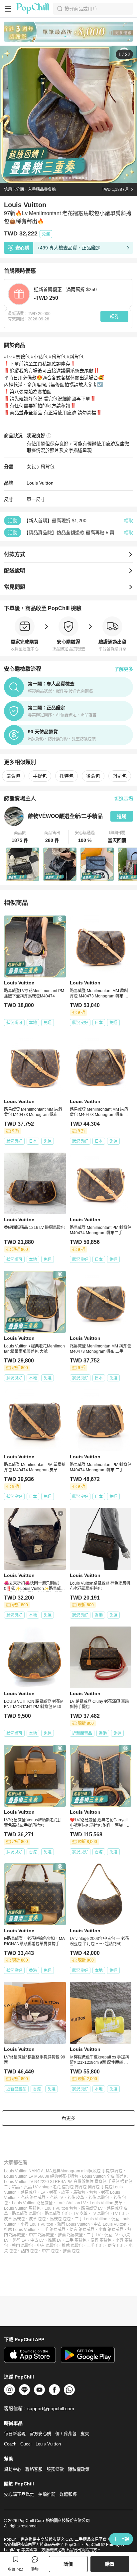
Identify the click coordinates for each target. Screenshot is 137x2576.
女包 (31, 467)
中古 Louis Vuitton (110, 2224)
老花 (53, 2192)
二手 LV (94, 2235)
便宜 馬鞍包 (101, 2240)
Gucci (26, 2444)
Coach (10, 2444)
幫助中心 (13, 2469)
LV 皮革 (81, 2214)
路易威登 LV (92, 2208)
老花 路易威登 (33, 2198)
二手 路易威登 (53, 2230)
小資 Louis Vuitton (37, 2224)
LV (43, 2192)
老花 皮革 (76, 2198)
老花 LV (56, 2198)
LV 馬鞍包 (100, 2214)
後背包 (93, 776)
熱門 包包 (29, 2251)
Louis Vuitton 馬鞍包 (22, 2208)
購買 (110, 2564)
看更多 (68, 2118)
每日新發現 (15, 2434)
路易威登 (29, 2192)
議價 (68, 2564)
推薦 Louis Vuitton (20, 2230)
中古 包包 (50, 2251)
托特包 (67, 776)
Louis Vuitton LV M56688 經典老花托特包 (41, 2176)
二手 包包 (95, 2246)
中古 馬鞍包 (47, 2246)
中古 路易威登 (41, 2235)
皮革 (65, 2192)
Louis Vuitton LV (71, 2203)
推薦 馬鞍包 (72, 2246)
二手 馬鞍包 (76, 2240)
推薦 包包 (71, 2251)
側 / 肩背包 (66, 2434)
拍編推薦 (47, 2494)
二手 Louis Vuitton (91, 2219)
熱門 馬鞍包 (22, 2246)
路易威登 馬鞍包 (26, 2214)
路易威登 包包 (57, 2214)
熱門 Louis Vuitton (73, 2224)
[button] (20, 837)
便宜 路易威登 (82, 2230)
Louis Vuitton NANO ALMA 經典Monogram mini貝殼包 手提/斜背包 (63, 2171)
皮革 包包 (37, 2219)
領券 (114, 316)
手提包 (40, 776)
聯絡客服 (34, 2469)
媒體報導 (68, 2494)
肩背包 (48, 467)
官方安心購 (40, 2434)
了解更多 (124, 669)
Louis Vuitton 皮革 (106, 2203)
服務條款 (55, 2469)
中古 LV (37, 2240)
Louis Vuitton (40, 483)
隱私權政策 (79, 2469)
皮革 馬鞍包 (14, 2219)
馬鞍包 (79, 2192)
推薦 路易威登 (70, 2235)
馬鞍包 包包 (60, 2219)
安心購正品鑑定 (19, 2494)
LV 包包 (120, 2214)
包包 (93, 2192)
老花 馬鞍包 (99, 2198)
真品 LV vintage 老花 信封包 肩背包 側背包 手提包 (68, 2187)
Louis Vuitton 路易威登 (32, 2203)
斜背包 (120, 776)
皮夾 (85, 2434)
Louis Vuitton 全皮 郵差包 (105, 2176)
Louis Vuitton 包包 (61, 2208)
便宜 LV (111, 2235)
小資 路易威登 (111, 2230)
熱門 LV (19, 2240)
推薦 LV (55, 2240)
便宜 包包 (116, 2246)
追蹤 (122, 816)
